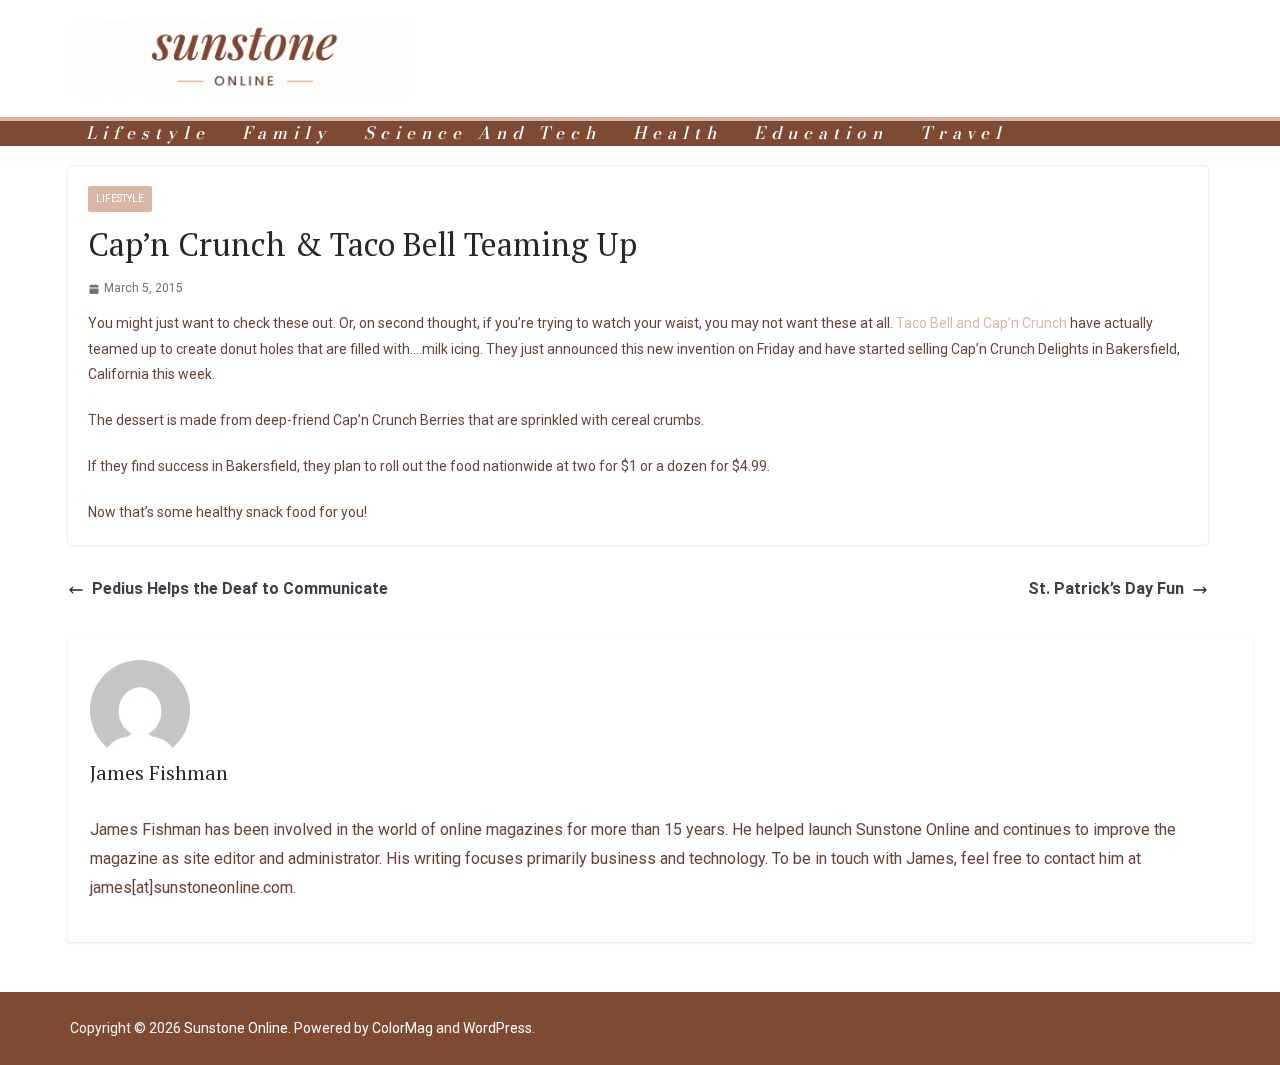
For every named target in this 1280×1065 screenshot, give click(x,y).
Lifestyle (148, 133)
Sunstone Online (236, 1028)
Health (677, 133)
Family (287, 133)
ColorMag (402, 1028)
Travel (963, 133)
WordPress (497, 1028)
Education (821, 133)
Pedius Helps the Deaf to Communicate (240, 588)
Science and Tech (482, 133)
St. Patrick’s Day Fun (1106, 588)
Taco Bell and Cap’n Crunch (981, 323)
